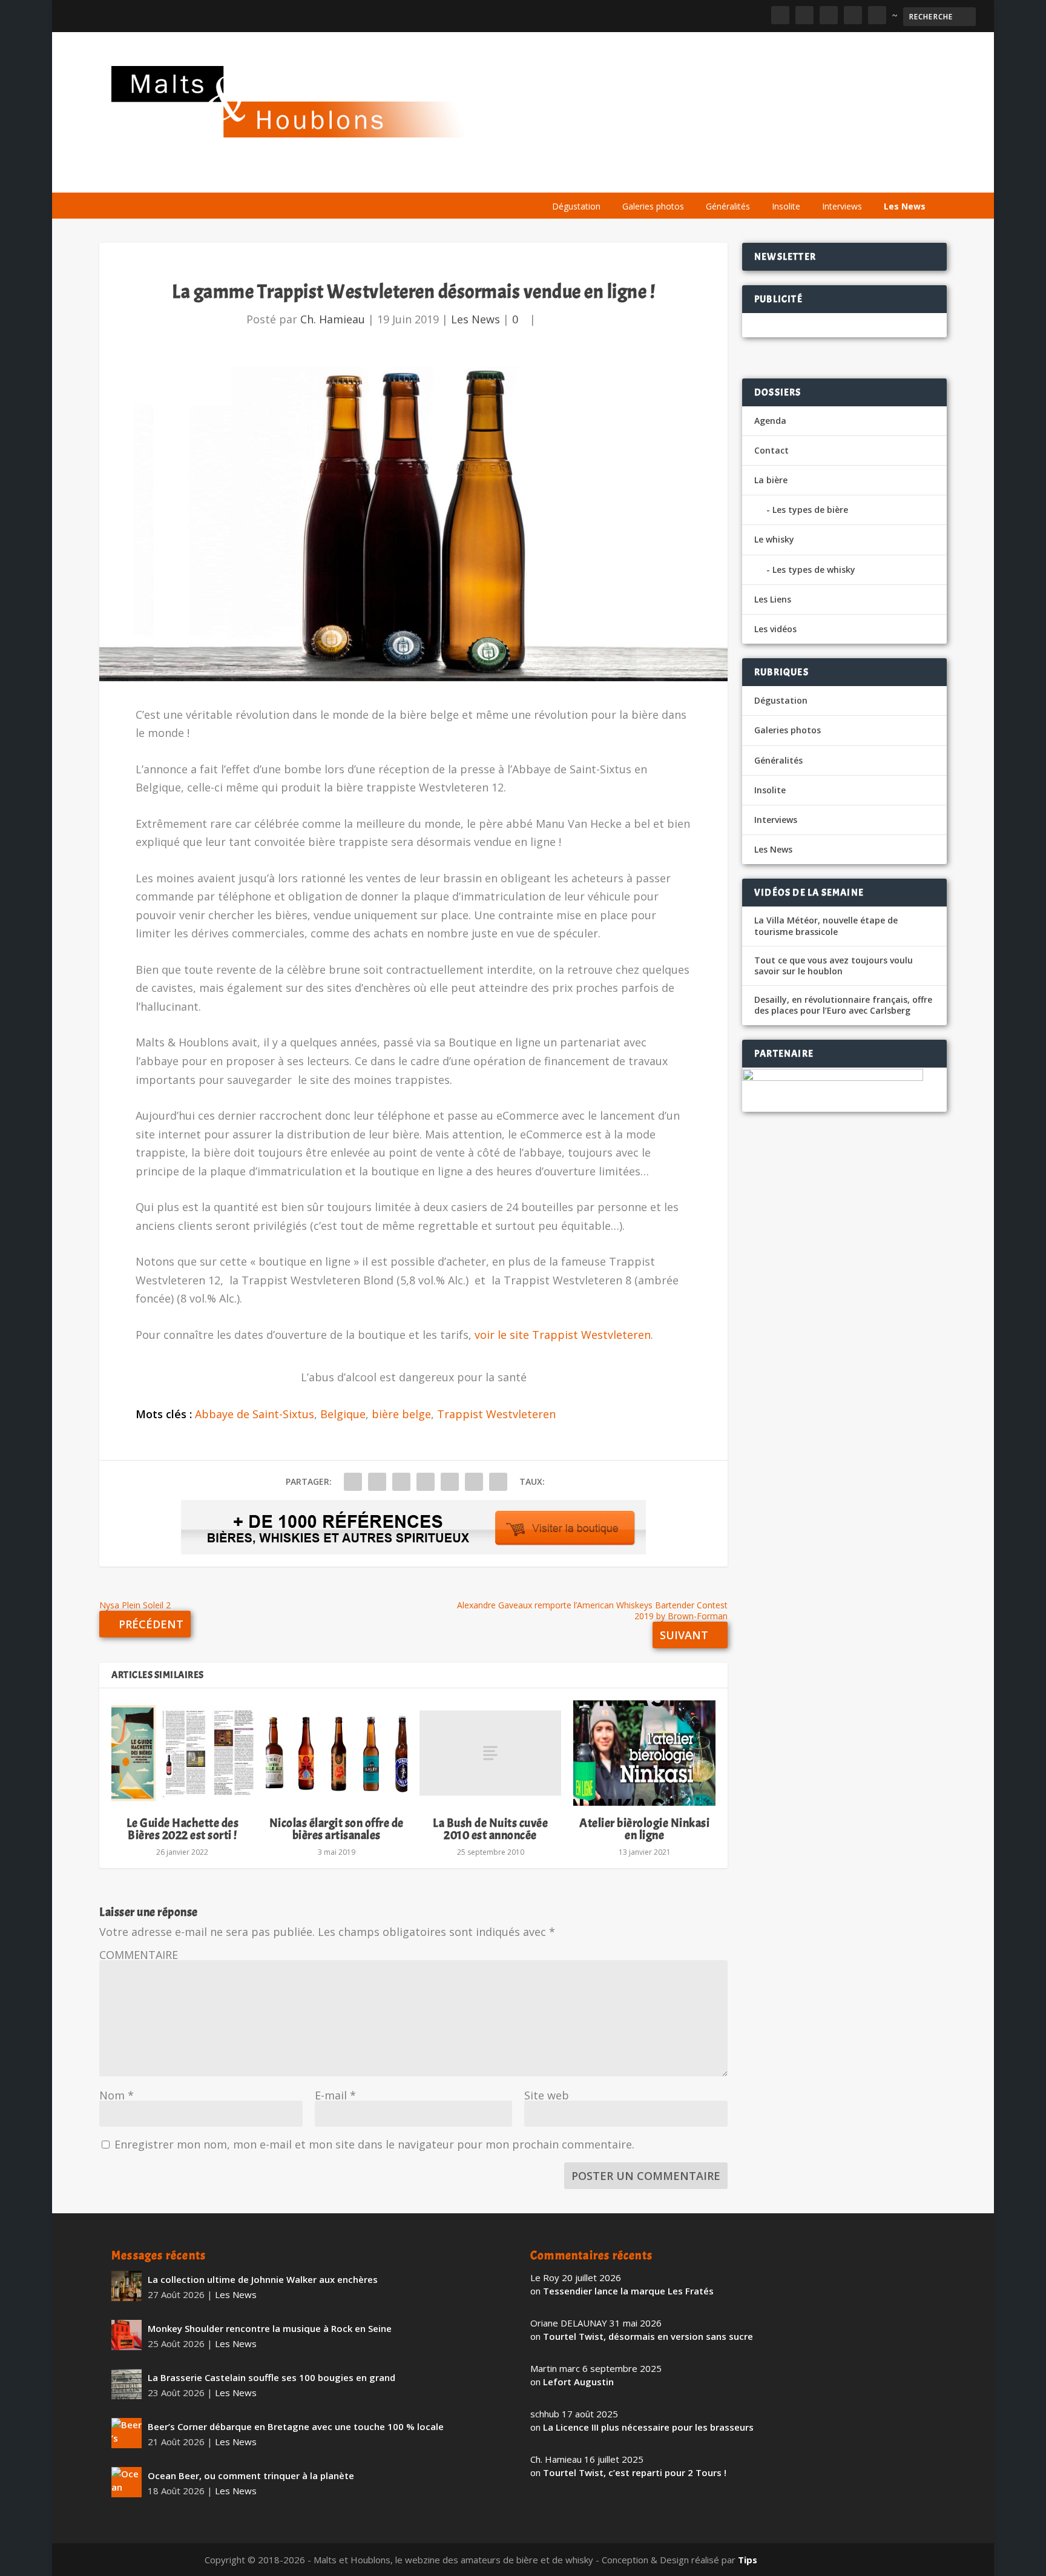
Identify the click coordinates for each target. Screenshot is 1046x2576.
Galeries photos (653, 206)
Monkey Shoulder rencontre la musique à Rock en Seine (270, 2328)
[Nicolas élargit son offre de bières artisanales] (337, 1753)
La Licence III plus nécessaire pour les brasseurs (648, 2427)
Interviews (842, 206)
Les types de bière (810, 510)
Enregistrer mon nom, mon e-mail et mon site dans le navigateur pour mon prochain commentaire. (374, 2144)
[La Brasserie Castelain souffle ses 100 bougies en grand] (127, 2384)
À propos (567, 177)
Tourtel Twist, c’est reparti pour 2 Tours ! (635, 2472)
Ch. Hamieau (333, 319)
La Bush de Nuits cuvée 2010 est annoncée (490, 1829)
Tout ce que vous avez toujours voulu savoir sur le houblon (834, 966)
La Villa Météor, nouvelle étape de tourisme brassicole (826, 926)
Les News (905, 206)
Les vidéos (821, 177)
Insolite (786, 206)
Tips (748, 2560)
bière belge (401, 1414)
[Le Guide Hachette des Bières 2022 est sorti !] (182, 1753)
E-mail (335, 2095)
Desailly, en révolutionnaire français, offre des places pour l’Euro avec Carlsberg (843, 1005)
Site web (547, 2095)
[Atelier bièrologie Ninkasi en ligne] (644, 1753)
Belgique (343, 1414)
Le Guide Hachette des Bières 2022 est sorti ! (183, 1829)
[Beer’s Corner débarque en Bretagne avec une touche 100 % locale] (127, 2433)
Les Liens (882, 177)
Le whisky (692, 177)
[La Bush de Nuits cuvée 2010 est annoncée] (490, 1753)
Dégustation (576, 206)
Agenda (761, 177)
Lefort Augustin (578, 2382)
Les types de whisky (814, 570)
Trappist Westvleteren (496, 1414)
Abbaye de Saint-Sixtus (255, 1414)
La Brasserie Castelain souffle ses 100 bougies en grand (271, 2377)
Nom (117, 2095)
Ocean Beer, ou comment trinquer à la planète (251, 2475)
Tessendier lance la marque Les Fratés (628, 2291)
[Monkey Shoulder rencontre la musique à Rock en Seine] (127, 2335)
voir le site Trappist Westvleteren (563, 1335)
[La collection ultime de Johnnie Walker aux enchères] (127, 2286)
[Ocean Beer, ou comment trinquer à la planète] (127, 2482)
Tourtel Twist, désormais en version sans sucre (648, 2336)
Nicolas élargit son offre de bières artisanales (337, 1829)
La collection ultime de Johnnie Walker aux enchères (263, 2279)
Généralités (728, 206)
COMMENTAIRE (139, 1955)
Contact (771, 450)
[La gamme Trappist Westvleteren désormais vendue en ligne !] (413, 524)
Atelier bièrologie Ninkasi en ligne (644, 1829)
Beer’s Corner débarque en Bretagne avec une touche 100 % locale (296, 2426)
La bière (624, 177)
